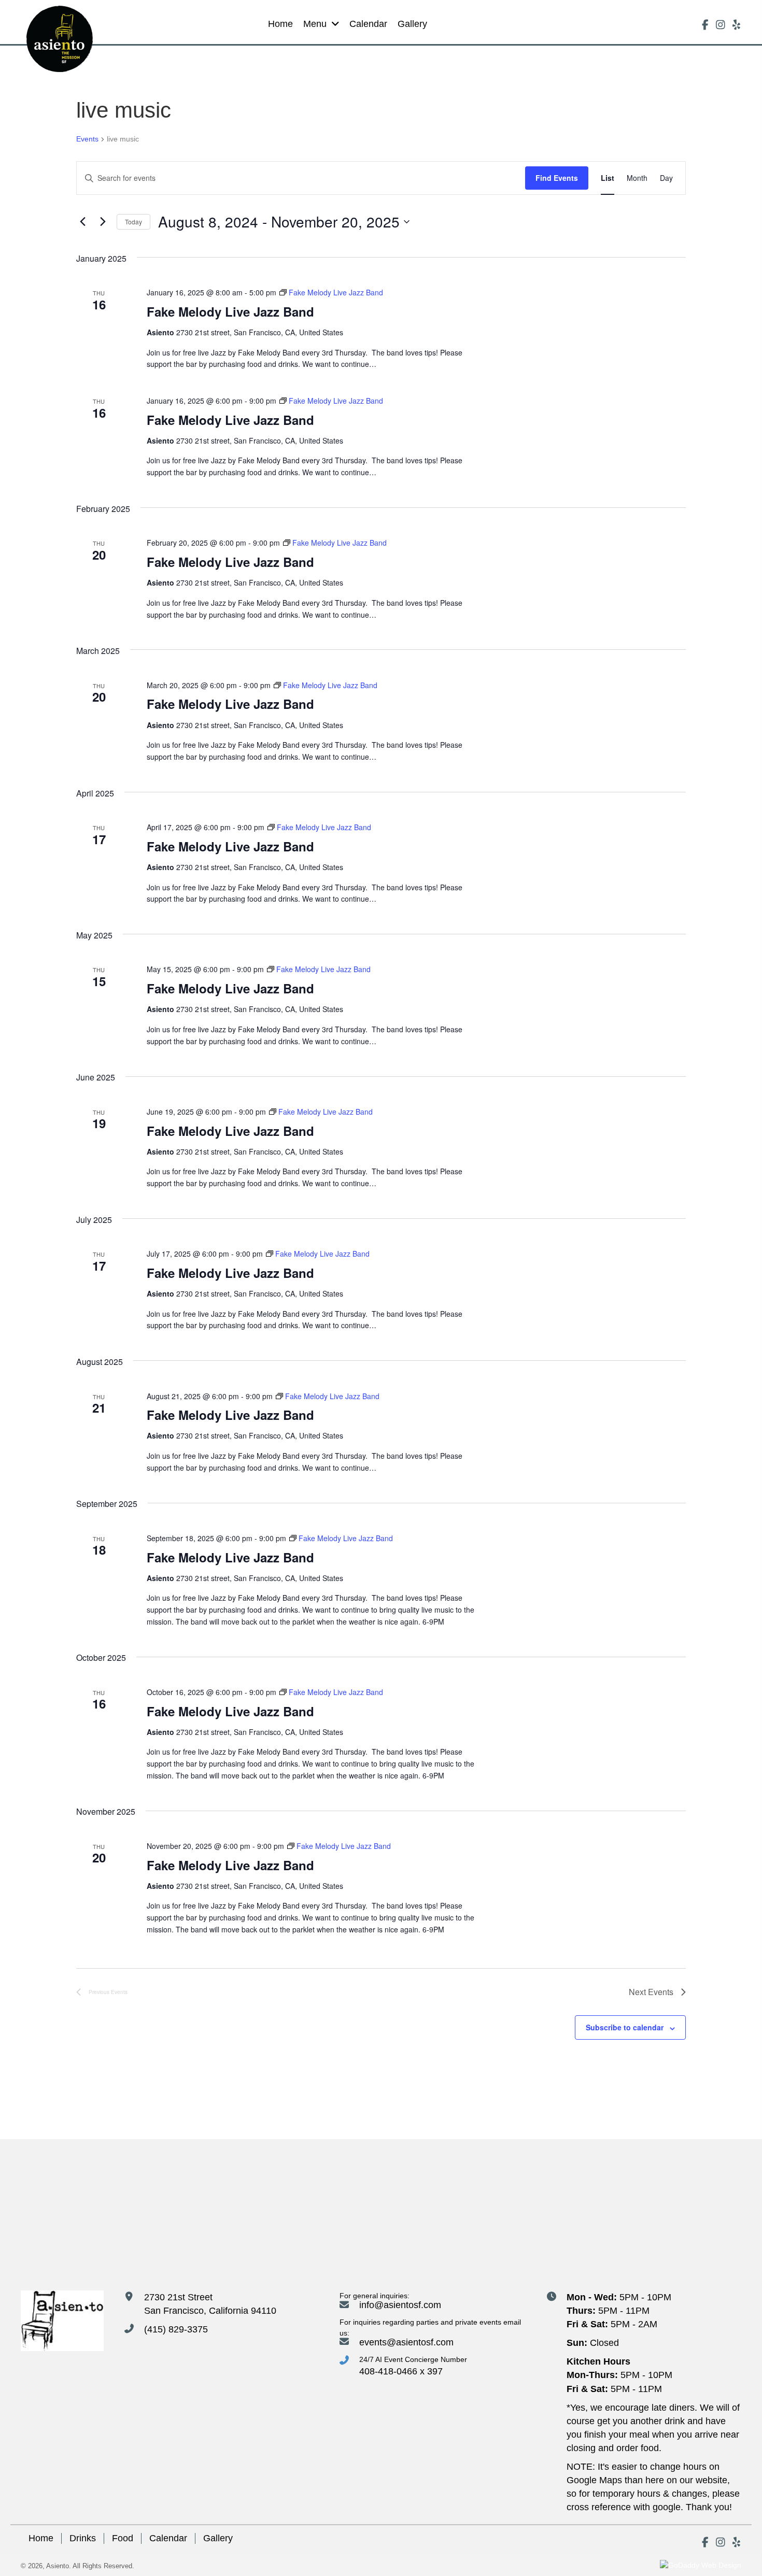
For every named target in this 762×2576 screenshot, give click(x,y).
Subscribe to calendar (625, 2027)
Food (123, 2538)
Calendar (168, 2538)
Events (87, 139)
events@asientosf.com (406, 2342)
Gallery (218, 2538)
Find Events (557, 178)
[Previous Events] (82, 222)
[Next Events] (103, 222)
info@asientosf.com (400, 2305)
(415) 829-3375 (176, 2329)
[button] (705, 25)
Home (41, 2538)
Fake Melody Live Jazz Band (230, 311)
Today (133, 222)
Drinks (83, 2538)
